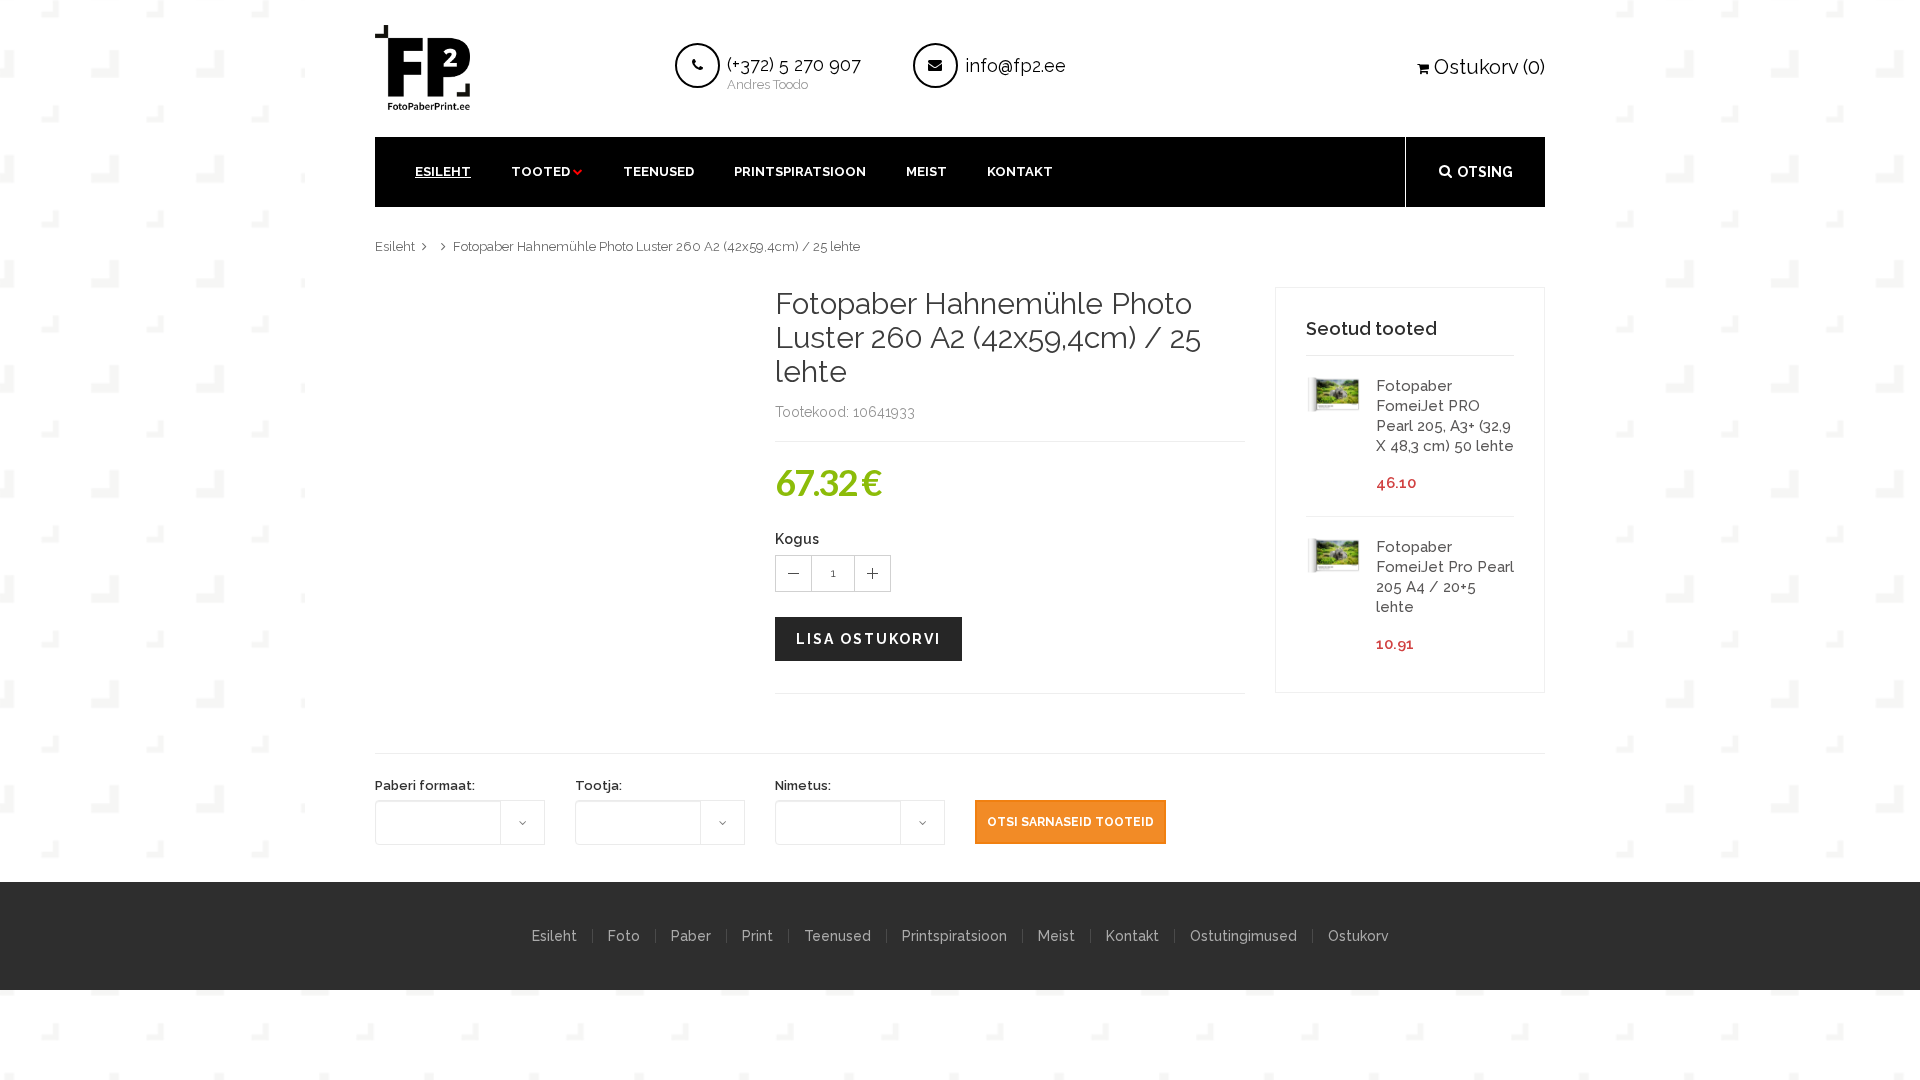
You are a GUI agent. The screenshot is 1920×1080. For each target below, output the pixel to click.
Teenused (658, 171)
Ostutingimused (1243, 936)
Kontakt (1132, 936)
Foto (624, 936)
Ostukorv (1358, 936)
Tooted (540, 171)
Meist (926, 171)
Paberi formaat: (425, 785)
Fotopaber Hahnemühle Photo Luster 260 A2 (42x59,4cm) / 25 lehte (656, 246)
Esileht (443, 171)
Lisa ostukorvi (868, 639)
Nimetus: (803, 785)
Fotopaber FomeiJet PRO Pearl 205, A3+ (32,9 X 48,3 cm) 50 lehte (1445, 416)
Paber (691, 936)
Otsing (1485, 172)
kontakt (1020, 171)
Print (757, 936)
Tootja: (598, 785)
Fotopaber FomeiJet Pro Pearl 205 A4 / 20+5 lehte (1445, 577)
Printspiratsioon (800, 171)
